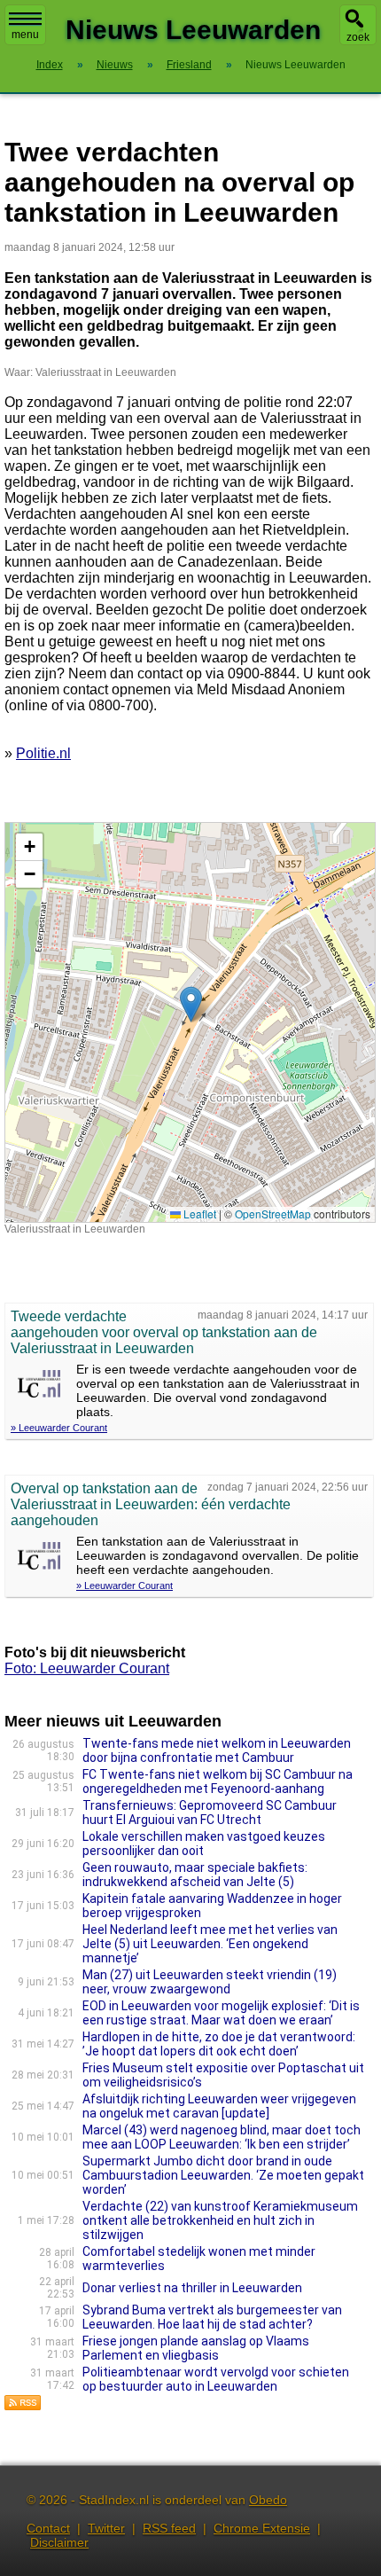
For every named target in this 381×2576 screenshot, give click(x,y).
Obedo (268, 2500)
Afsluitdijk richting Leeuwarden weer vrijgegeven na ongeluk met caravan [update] (219, 2106)
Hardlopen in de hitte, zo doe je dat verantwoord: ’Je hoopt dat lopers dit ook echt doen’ (219, 2044)
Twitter (106, 2528)
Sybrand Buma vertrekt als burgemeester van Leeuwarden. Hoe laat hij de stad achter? (212, 2317)
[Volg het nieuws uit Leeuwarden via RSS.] (23, 2406)
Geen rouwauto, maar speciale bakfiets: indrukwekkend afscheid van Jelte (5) (195, 1875)
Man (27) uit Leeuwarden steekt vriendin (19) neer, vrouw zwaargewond (210, 1982)
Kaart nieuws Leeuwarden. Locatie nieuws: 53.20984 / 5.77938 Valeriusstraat (188, 1022)
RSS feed (169, 2528)
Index (50, 65)
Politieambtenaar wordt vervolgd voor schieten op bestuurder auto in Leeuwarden (216, 2379)
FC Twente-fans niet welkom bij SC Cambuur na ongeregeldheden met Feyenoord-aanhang (218, 1781)
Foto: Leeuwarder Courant (87, 1668)
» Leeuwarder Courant (59, 1428)
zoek (358, 37)
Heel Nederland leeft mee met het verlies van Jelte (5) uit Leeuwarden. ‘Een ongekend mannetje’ (210, 1944)
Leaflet (198, 1214)
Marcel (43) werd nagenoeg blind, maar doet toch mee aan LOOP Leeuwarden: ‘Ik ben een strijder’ (222, 2137)
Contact (48, 2528)
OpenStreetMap (273, 1214)
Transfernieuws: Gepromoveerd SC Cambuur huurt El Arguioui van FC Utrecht (210, 1813)
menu (25, 35)
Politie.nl (43, 753)
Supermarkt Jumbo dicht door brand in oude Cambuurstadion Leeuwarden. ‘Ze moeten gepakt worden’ (223, 2175)
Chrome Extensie (262, 2528)
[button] (191, 1004)
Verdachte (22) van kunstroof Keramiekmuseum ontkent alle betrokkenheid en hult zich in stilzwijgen (220, 2220)
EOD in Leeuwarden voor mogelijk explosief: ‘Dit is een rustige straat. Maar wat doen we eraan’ (221, 2013)
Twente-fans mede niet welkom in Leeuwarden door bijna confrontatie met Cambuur (217, 1750)
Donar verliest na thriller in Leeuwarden (192, 2288)
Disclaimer (59, 2542)
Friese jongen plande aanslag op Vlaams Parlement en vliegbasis (196, 2348)
